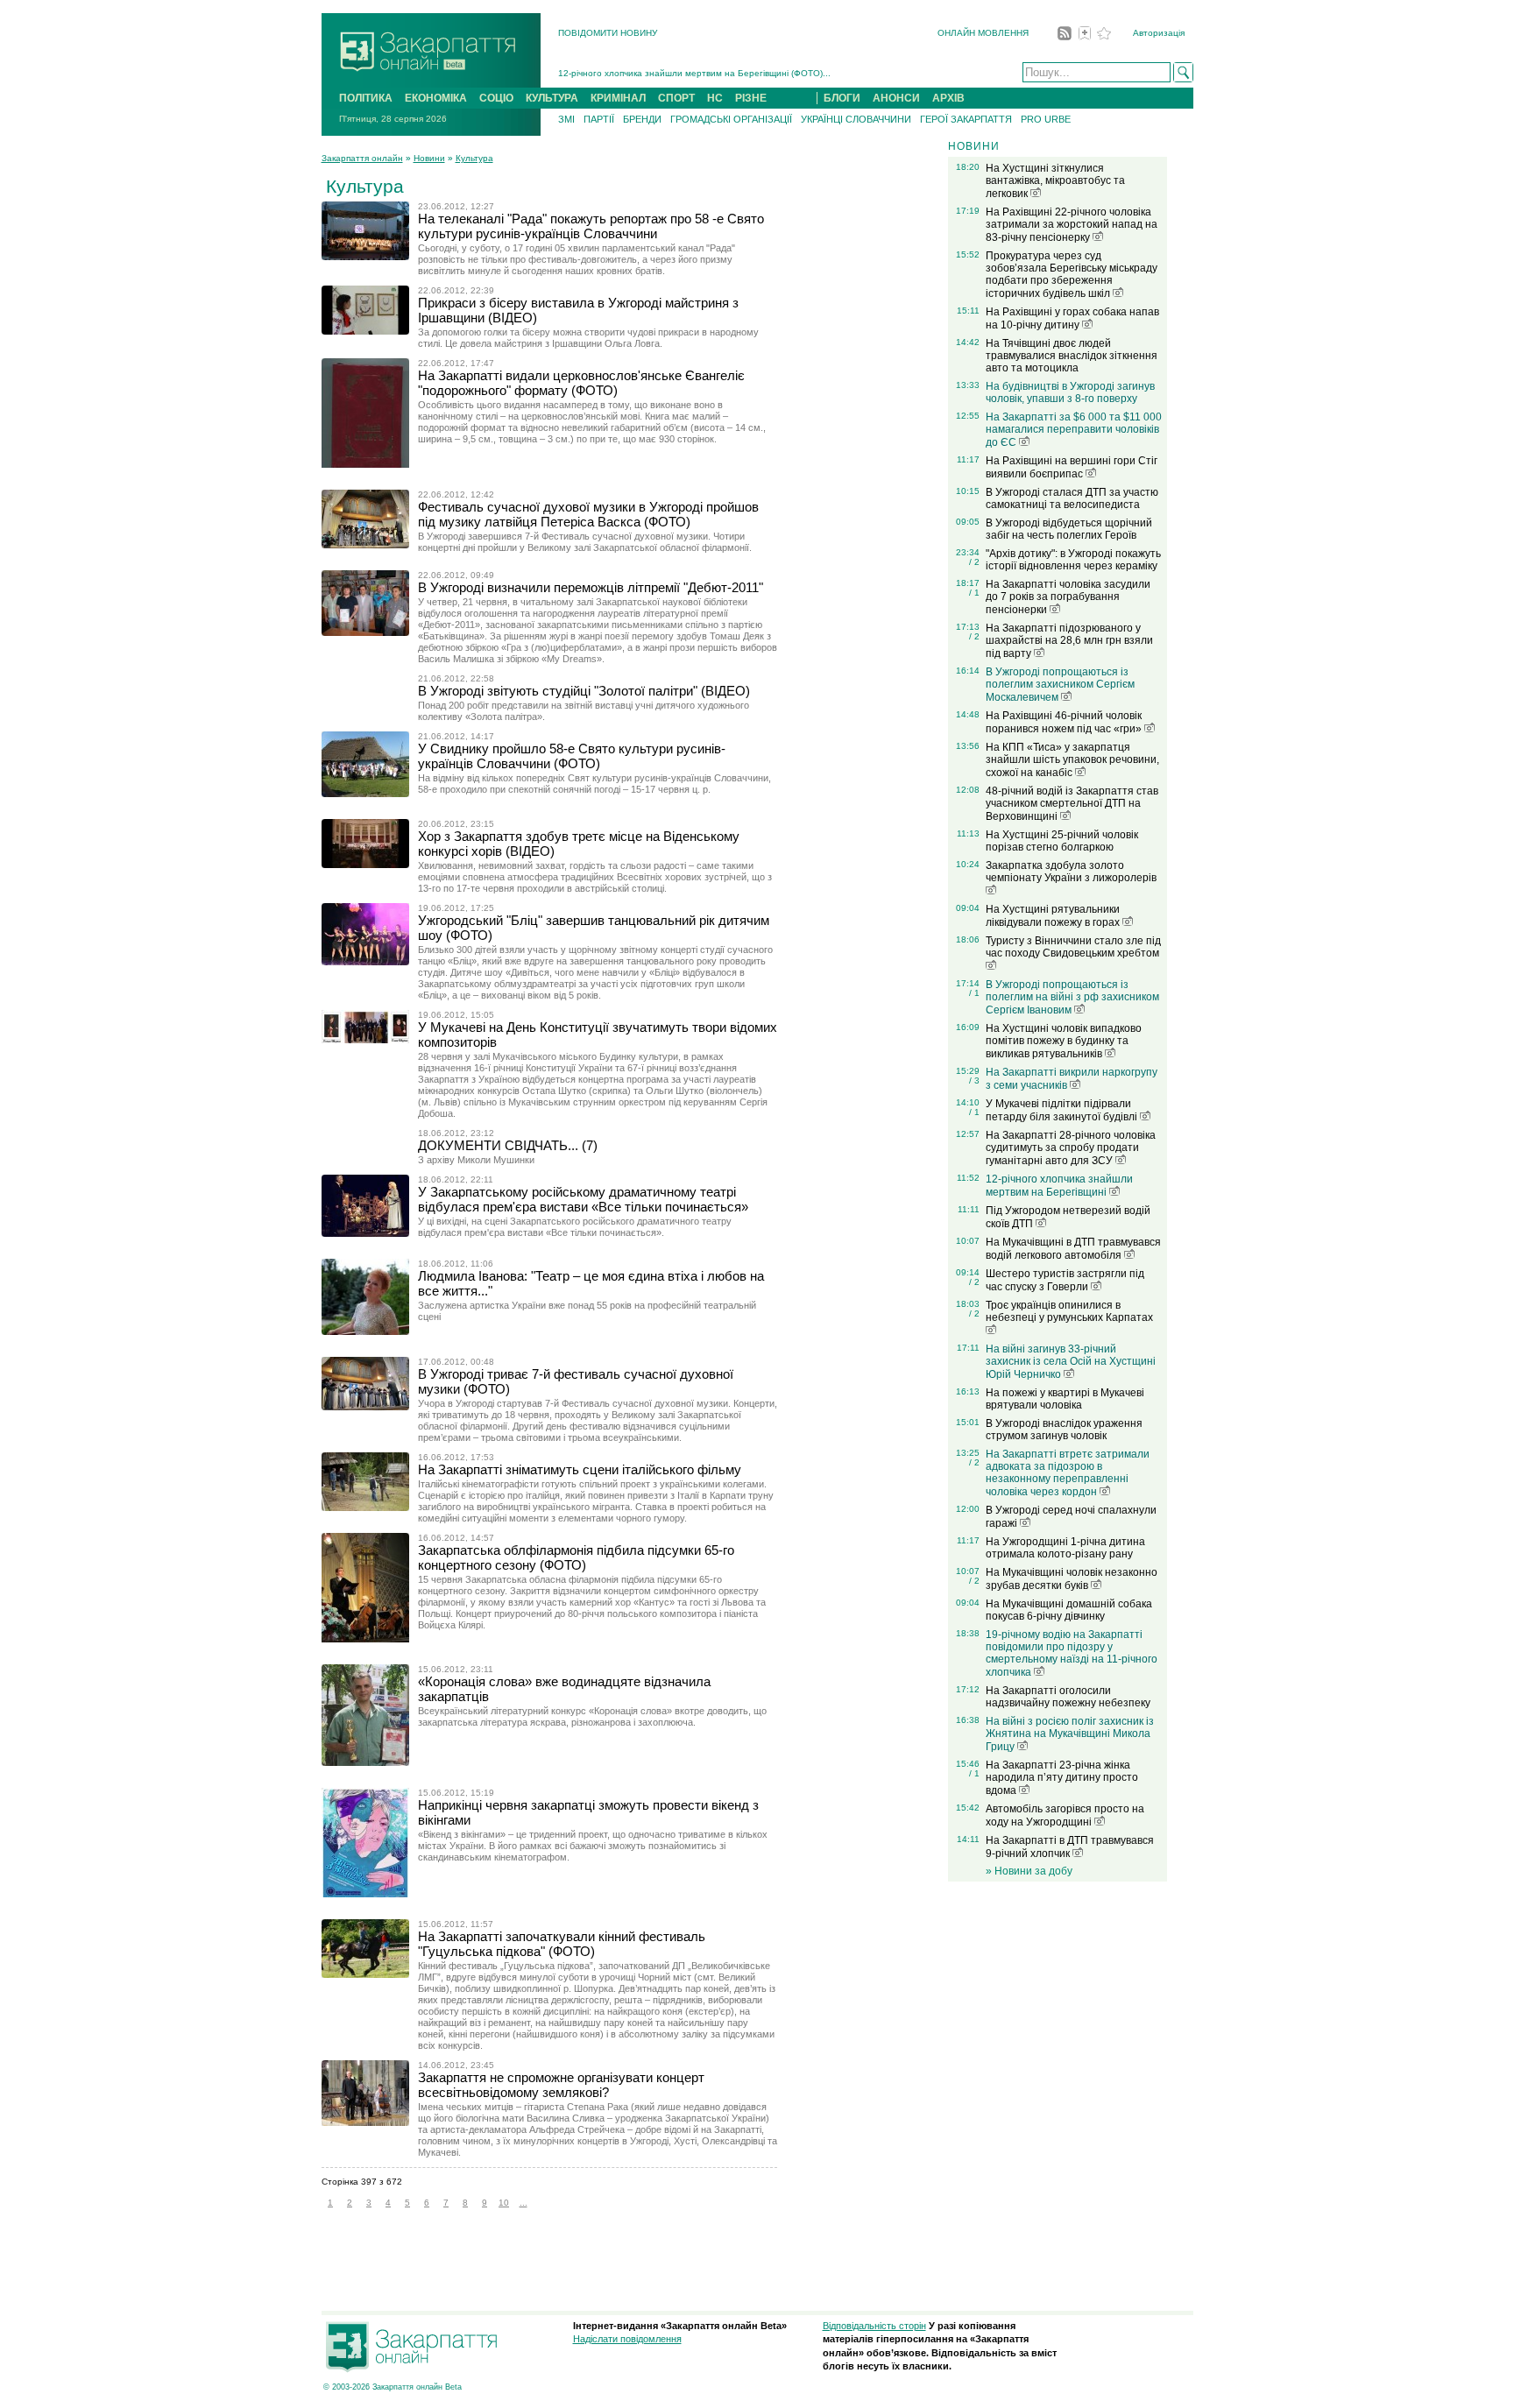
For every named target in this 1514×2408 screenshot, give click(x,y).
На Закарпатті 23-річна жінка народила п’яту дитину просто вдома (1062, 1778)
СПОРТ (676, 98)
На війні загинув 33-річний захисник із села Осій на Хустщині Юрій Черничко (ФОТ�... (741, 73)
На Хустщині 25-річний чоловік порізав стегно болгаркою (1062, 841)
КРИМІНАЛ (618, 98)
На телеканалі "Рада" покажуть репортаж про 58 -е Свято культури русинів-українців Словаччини (591, 226)
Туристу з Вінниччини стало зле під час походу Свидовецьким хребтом (1073, 947)
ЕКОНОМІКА (436, 98)
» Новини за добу (1029, 1871)
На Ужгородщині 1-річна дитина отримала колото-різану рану (1065, 1548)
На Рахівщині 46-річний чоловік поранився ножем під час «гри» (1065, 722)
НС (715, 98)
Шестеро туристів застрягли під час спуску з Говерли (1065, 1280)
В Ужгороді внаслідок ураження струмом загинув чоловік (1064, 1430)
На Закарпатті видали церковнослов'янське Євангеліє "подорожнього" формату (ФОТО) (581, 383)
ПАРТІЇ (599, 119)
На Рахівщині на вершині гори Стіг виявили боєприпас (1072, 467)
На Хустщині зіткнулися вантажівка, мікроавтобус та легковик (1055, 181)
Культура (474, 158)
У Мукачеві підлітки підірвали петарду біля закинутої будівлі (1063, 1110)
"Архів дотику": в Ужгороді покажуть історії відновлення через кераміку (1073, 560)
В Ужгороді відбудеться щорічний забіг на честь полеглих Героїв (1069, 529)
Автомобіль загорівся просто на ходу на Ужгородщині (1065, 1815)
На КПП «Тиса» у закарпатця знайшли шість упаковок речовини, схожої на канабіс (1072, 760)
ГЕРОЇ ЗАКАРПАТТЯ (966, 119)
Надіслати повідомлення (627, 2339)
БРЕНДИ (642, 119)
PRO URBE (1046, 119)
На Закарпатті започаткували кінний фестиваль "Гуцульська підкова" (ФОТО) (562, 1944)
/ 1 (974, 593)
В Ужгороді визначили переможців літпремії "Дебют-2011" (591, 587)
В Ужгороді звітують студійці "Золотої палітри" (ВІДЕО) (584, 691)
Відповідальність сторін (874, 2326)
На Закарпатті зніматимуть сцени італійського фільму (580, 1469)
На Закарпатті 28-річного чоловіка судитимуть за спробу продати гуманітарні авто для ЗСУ (1071, 1148)
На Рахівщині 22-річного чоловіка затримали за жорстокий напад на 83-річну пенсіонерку (1072, 225)
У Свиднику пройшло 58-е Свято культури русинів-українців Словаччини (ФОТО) (572, 756)
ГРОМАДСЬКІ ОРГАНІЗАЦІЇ (731, 119)
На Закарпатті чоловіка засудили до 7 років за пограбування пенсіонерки (1068, 597)
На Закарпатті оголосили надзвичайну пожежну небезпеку (1068, 1697)
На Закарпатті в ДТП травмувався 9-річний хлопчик (1070, 1847)
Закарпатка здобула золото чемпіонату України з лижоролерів (1071, 872)
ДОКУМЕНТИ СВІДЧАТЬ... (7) (508, 1145)
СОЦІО (496, 98)
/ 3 (974, 1080)
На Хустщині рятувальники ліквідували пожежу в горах (1054, 916)
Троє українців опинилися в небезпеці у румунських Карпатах (1069, 1311)
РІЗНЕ (751, 98)
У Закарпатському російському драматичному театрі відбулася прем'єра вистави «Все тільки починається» (583, 1199)
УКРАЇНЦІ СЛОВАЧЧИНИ (856, 119)
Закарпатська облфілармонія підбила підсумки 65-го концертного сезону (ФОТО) (576, 1557)
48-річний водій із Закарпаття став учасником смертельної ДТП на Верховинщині (1072, 804)
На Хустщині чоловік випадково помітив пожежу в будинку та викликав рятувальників (1064, 1041)
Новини (429, 158)
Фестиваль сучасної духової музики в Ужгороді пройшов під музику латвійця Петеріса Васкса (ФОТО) (588, 514)
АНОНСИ (896, 98)
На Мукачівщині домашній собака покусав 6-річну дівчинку (1069, 1610)
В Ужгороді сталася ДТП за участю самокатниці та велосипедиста (1072, 498)
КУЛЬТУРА (552, 98)
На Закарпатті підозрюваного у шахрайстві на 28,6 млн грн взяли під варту (1069, 641)
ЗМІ (566, 119)
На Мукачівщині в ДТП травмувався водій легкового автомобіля (1073, 1249)
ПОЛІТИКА (366, 98)
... (524, 2203)
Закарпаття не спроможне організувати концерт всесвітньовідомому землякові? (561, 2085)
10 (504, 2203)
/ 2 (974, 562)
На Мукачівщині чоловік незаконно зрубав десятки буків (1072, 1579)
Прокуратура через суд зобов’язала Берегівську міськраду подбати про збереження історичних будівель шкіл (1072, 275)
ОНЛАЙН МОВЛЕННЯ (983, 33)
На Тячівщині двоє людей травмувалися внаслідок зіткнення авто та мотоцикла (1072, 356)
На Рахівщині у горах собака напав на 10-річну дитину (1072, 318)
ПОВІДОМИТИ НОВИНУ (608, 33)
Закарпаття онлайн (362, 158)
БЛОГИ (842, 98)
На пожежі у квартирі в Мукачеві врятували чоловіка (1065, 1399)
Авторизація (1159, 33)
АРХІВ (948, 98)
